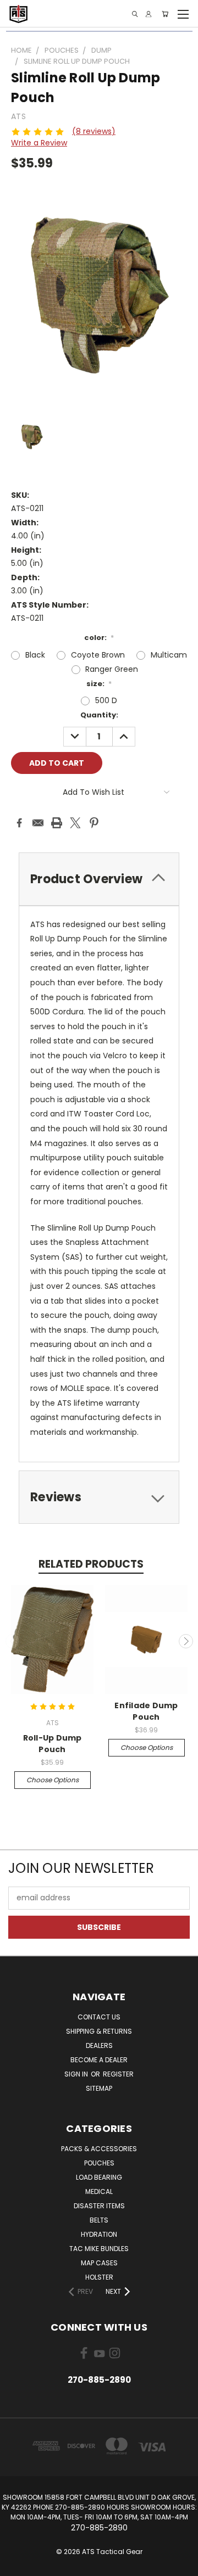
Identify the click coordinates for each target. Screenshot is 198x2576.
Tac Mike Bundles (99, 2249)
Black (35, 655)
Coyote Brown (98, 655)
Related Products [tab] (91, 1564)
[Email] (38, 823)
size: (99, 684)
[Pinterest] (94, 823)
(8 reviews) (94, 131)
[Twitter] (75, 823)
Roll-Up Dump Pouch (53, 1744)
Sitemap (99, 2088)
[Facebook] (19, 823)
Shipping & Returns (99, 2031)
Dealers (99, 2045)
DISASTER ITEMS (99, 2206)
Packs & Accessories (99, 2149)
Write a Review (39, 143)
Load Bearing (99, 2177)
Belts (99, 2220)
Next (186, 1641)
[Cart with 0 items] (165, 14)
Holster (99, 2277)
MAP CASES (99, 2263)
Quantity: (99, 715)
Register (118, 2074)
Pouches (99, 2163)
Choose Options (53, 1780)
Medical (99, 2191)
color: (99, 638)
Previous (13, 1641)
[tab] (99, 879)
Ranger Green (112, 669)
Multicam (169, 655)
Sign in (77, 2074)
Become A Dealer (99, 2060)
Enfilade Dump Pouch (146, 1711)
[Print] (57, 823)
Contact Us (99, 2017)
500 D (106, 700)
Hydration (99, 2234)
